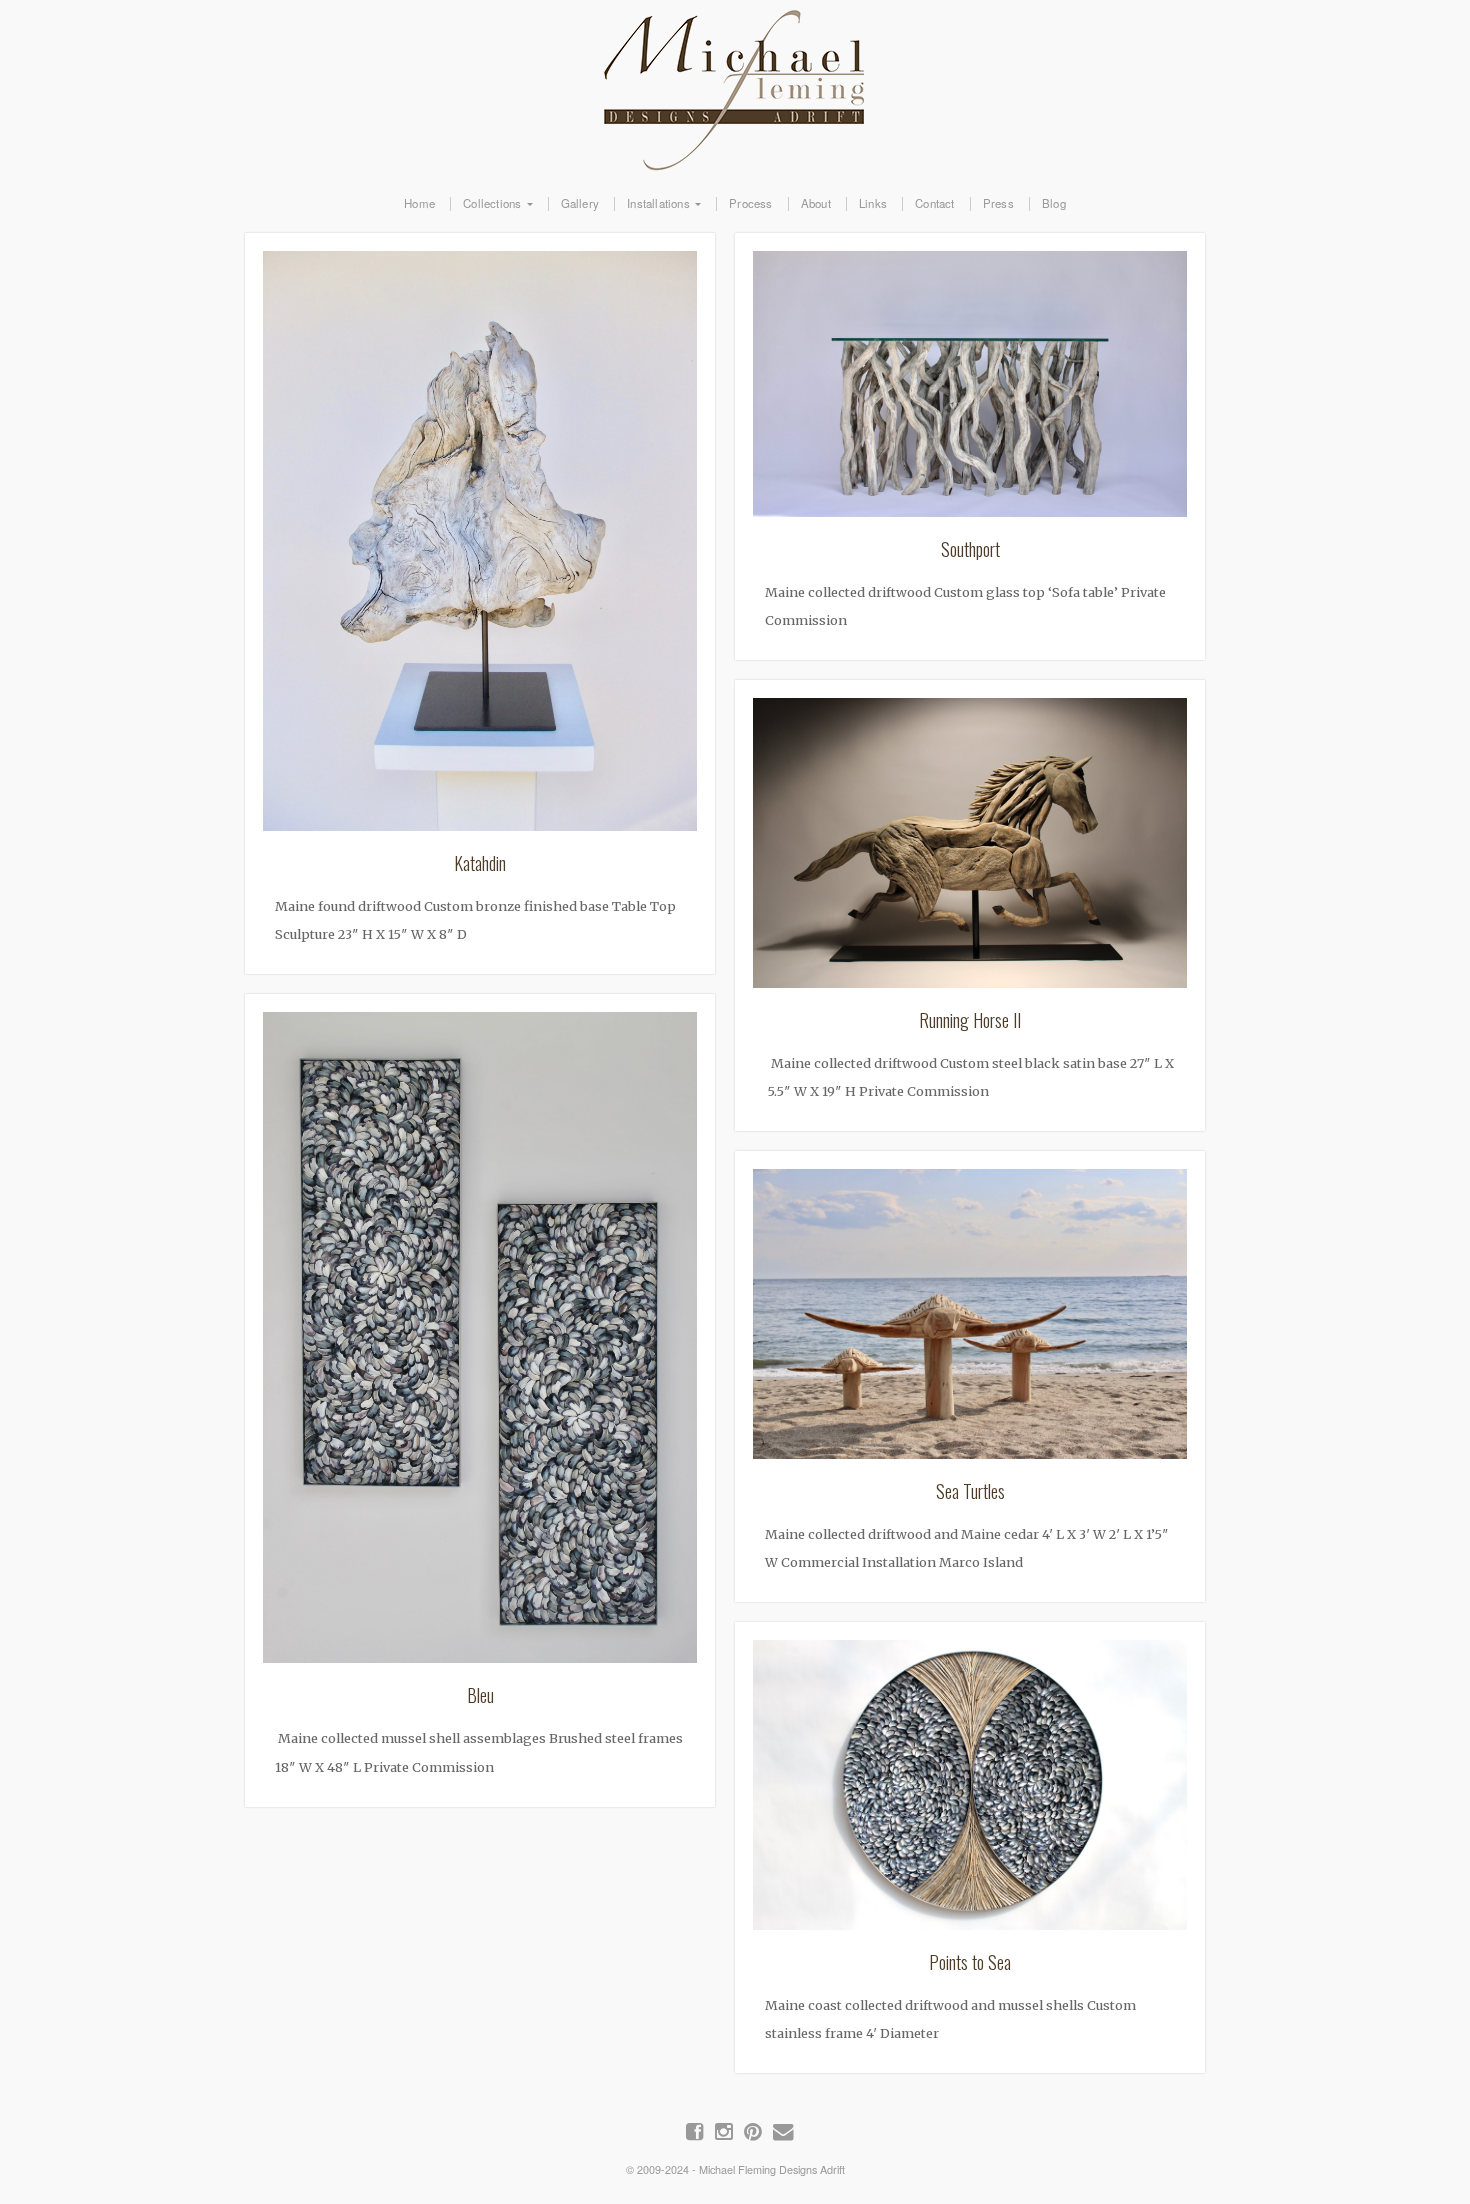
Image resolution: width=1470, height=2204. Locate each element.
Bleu (480, 1695)
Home (419, 204)
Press (998, 204)
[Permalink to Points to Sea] (970, 1791)
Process (750, 204)
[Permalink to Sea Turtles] (970, 1320)
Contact (934, 204)
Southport (970, 549)
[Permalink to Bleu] (480, 1343)
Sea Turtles (970, 1491)
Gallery (580, 204)
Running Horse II (970, 1020)
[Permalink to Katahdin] (480, 547)
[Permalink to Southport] (970, 390)
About (816, 204)
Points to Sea (970, 1962)
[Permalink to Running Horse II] (970, 849)
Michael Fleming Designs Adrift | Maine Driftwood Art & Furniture (735, 86)
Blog (1054, 204)
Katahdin (480, 863)
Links (873, 204)
